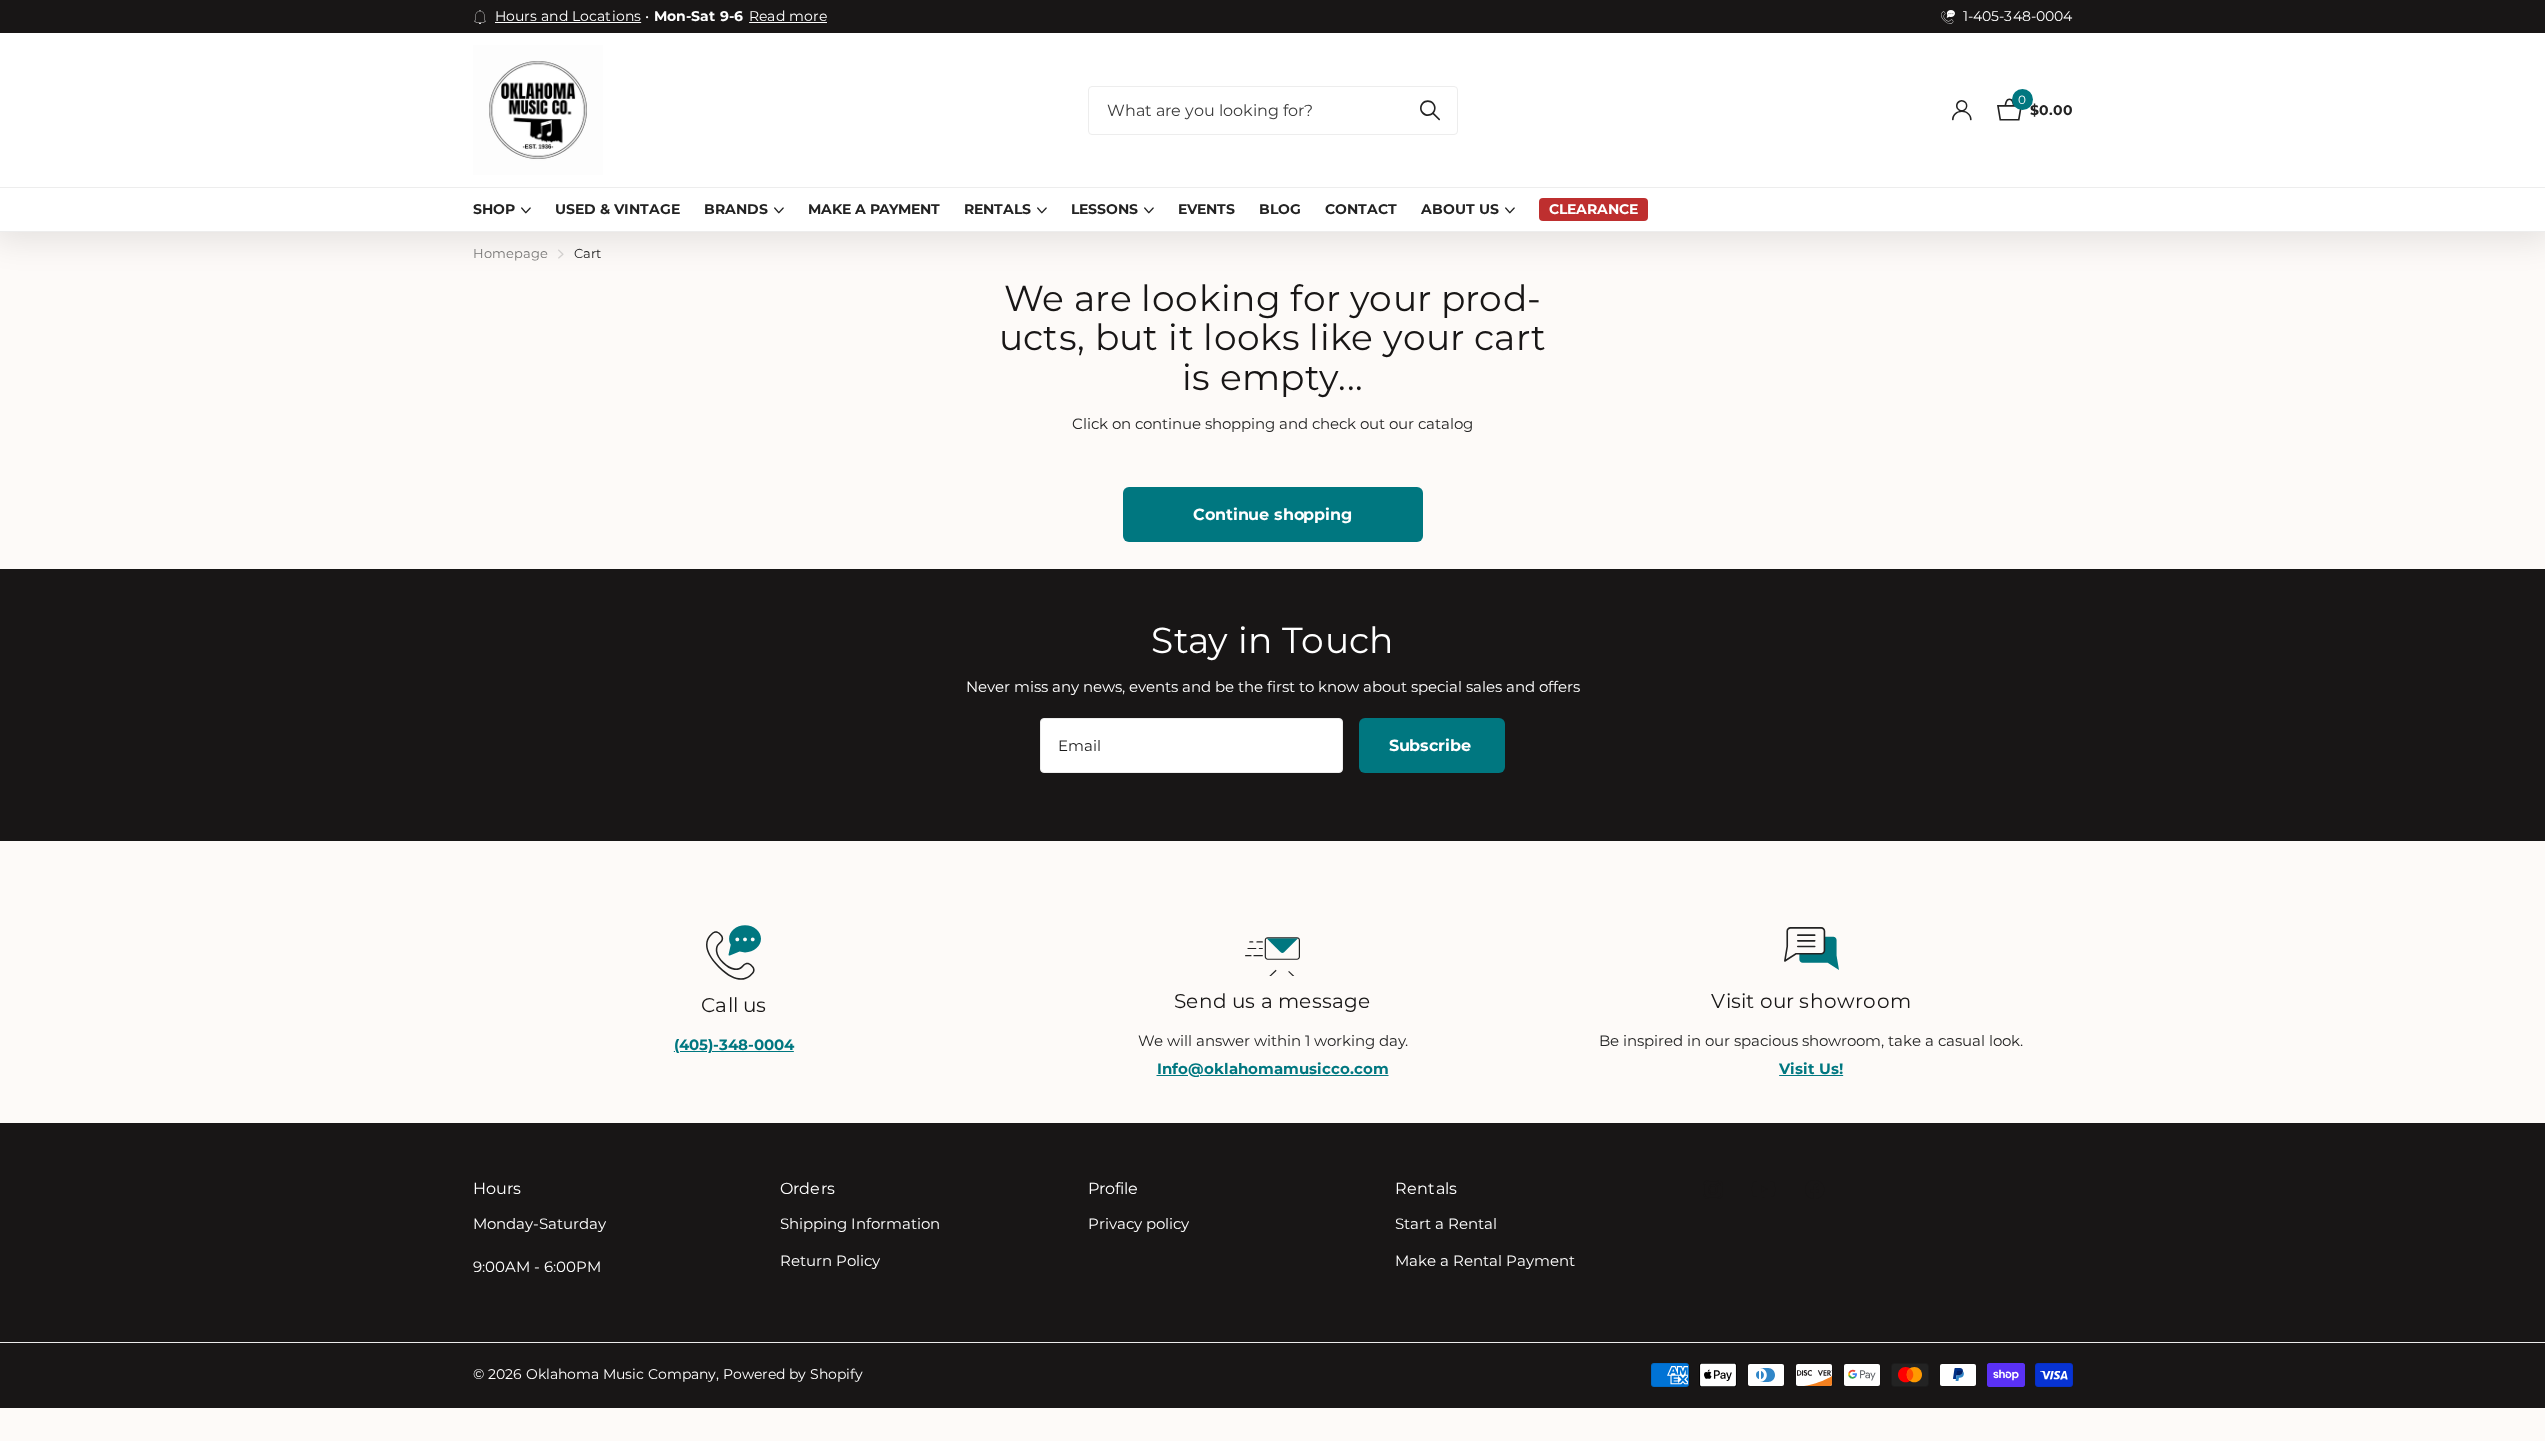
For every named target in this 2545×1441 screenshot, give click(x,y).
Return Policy (830, 1260)
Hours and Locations (568, 16)
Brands (736, 209)
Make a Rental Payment (1485, 1260)
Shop (494, 209)
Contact (1361, 209)
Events (1206, 209)
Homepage (510, 253)
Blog (1280, 209)
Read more (788, 16)
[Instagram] (1712, 1189)
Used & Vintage (617, 209)
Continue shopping (1272, 514)
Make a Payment (874, 209)
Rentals (997, 209)
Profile (1113, 1188)
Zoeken (1430, 110)
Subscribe (1432, 745)
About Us (1460, 209)
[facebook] (1815, 1189)
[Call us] (734, 950)
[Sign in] (1962, 110)
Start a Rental (1446, 1223)
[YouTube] (1763, 1189)
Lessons (1104, 209)
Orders (807, 1188)
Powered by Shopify (793, 1374)
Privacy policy (1138, 1223)
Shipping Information (860, 1223)
